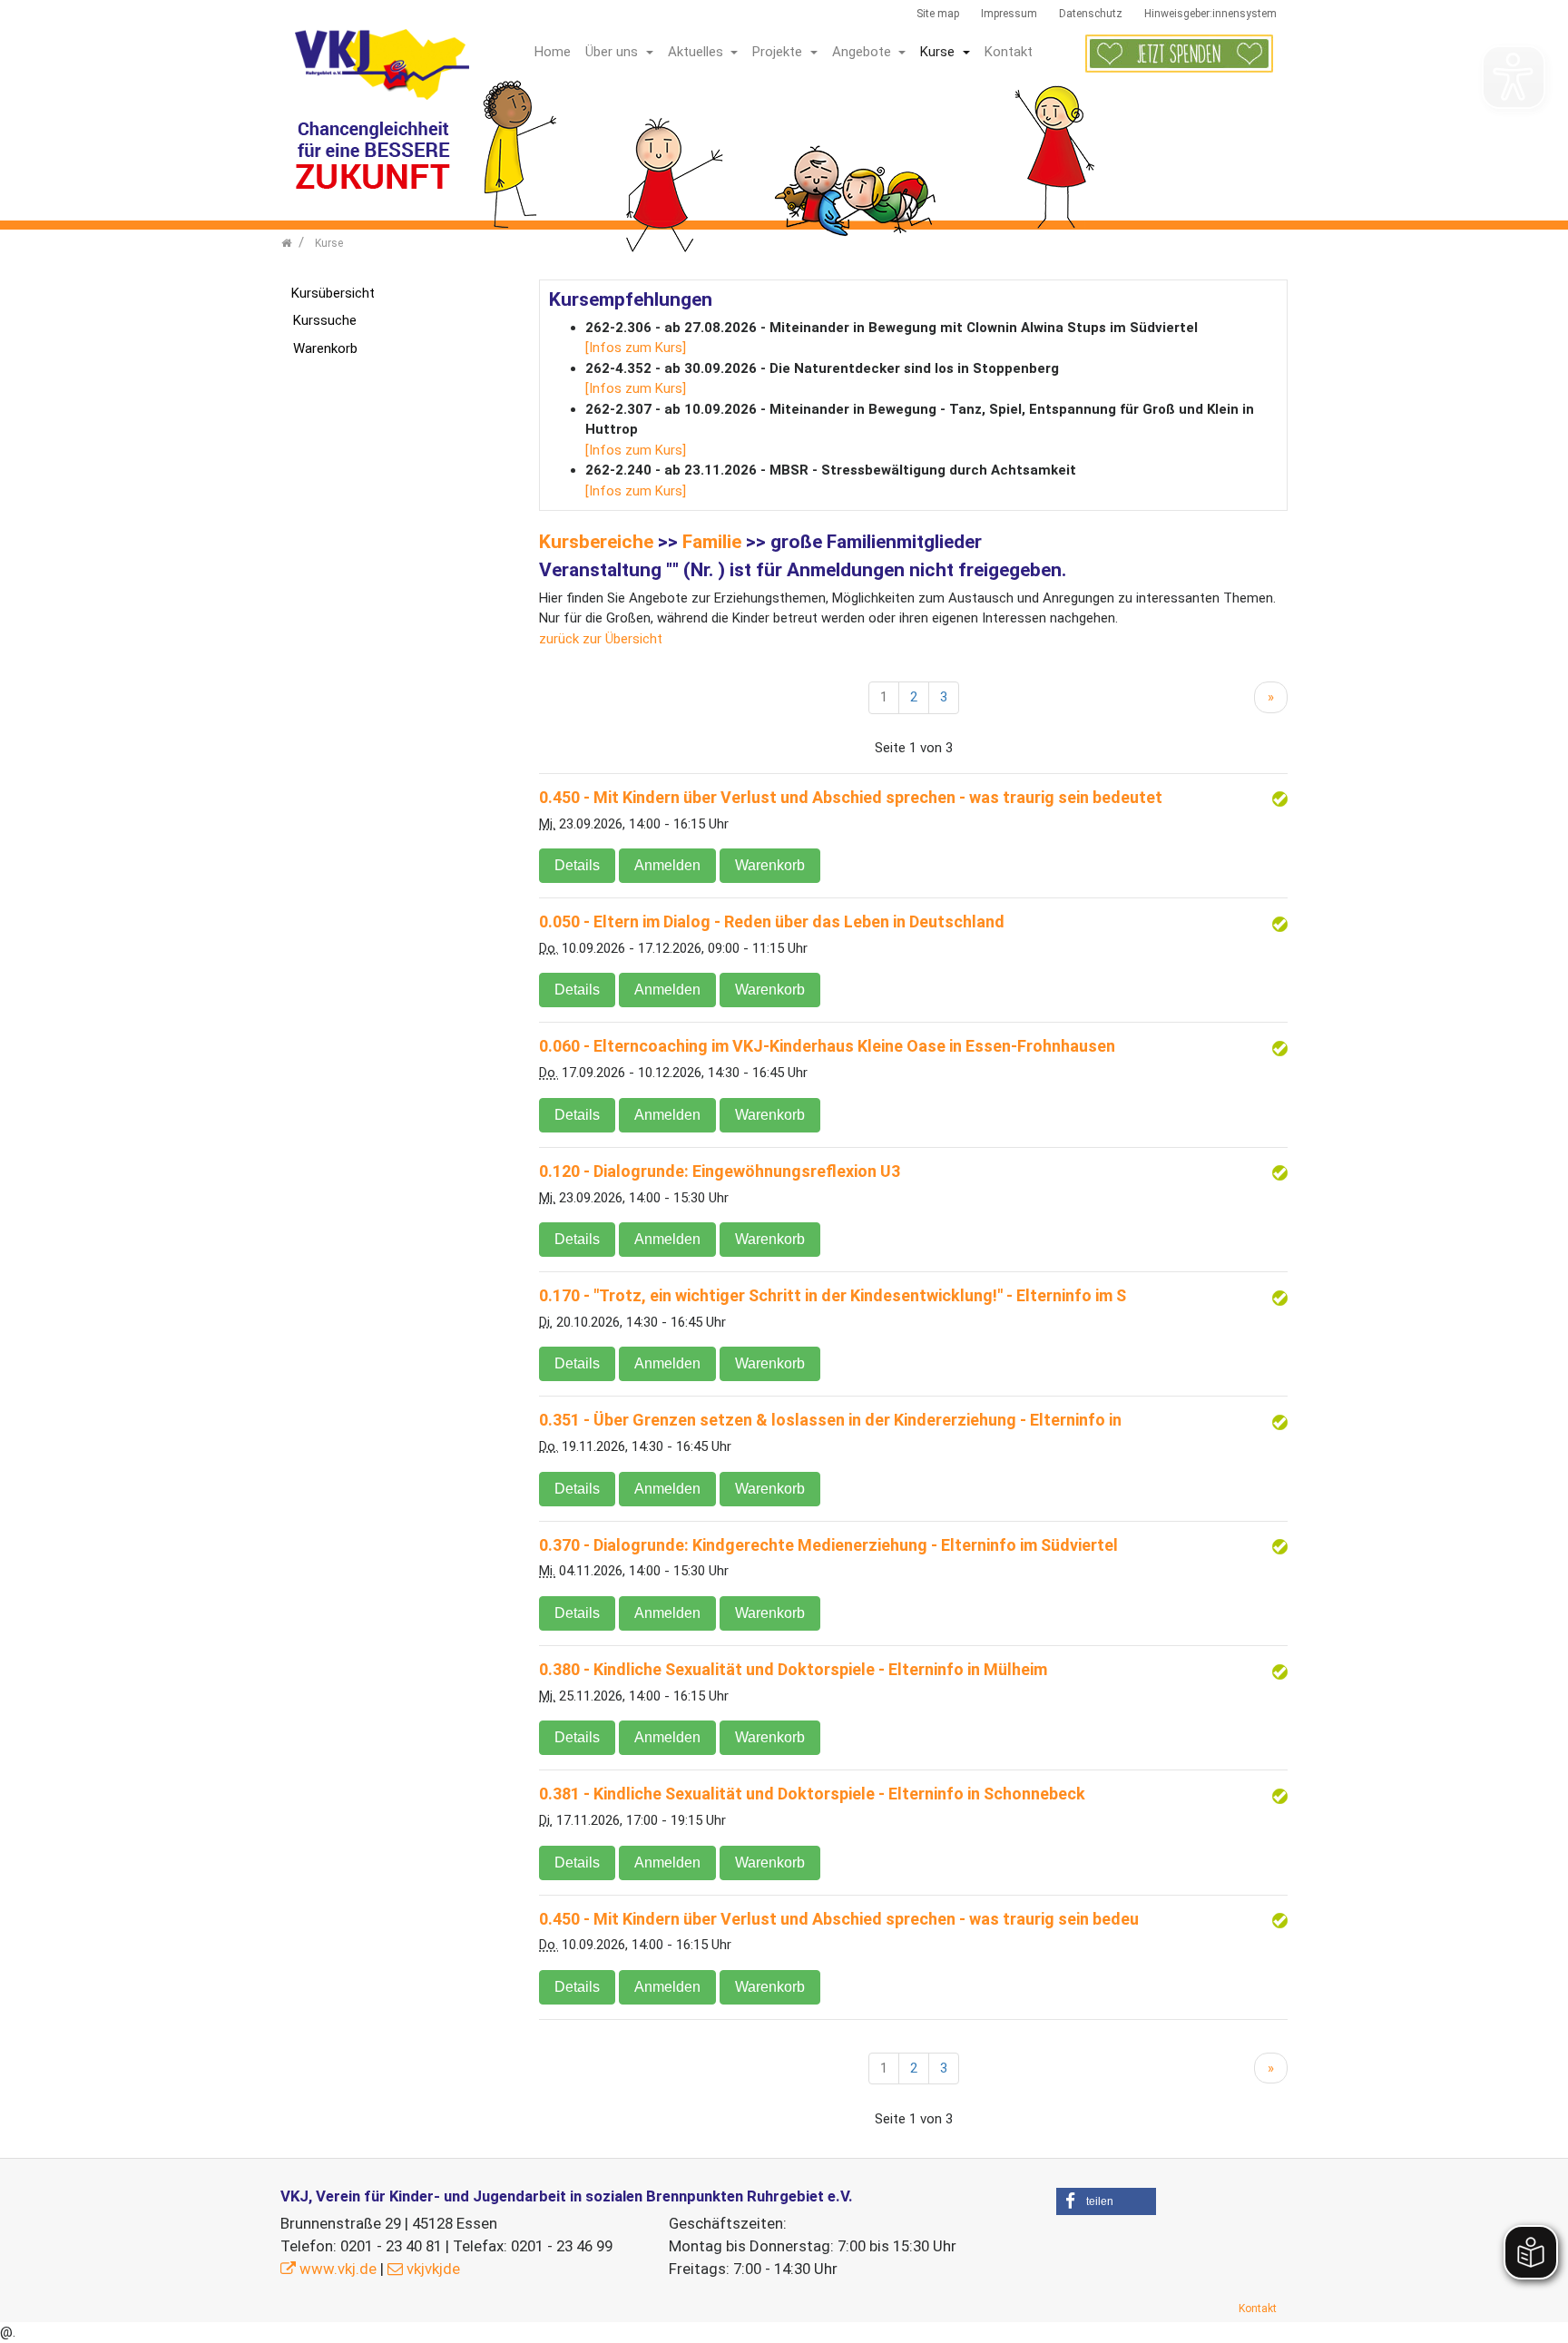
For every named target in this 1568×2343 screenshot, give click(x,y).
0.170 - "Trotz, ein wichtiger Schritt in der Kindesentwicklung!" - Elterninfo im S (833, 1295)
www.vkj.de (338, 2269)
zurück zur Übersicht (601, 639)
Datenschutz (1091, 14)
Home (553, 52)
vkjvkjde (433, 2269)
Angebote (863, 52)
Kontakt (1009, 52)
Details (577, 865)
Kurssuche (325, 320)
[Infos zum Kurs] (636, 348)
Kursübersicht (333, 293)
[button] (1106, 2201)
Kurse (939, 52)
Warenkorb (770, 865)
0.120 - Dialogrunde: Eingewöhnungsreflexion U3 (720, 1171)
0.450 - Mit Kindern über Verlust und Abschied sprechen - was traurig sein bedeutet (851, 797)
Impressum (1009, 14)
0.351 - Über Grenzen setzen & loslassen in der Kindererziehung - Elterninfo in (830, 1420)
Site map (938, 14)
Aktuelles (697, 52)
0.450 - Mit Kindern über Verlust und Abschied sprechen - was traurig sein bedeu (839, 1919)
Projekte (779, 52)
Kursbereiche (596, 542)
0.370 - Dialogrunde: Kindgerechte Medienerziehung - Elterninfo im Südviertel (828, 1545)
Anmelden (667, 865)
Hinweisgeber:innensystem (1210, 14)
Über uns (613, 52)
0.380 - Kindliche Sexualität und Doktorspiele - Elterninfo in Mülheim (793, 1669)
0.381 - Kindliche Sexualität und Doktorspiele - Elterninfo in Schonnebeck (812, 1794)
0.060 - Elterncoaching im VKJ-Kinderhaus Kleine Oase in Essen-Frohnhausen (827, 1046)
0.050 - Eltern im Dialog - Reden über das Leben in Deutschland (772, 922)
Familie (712, 542)
